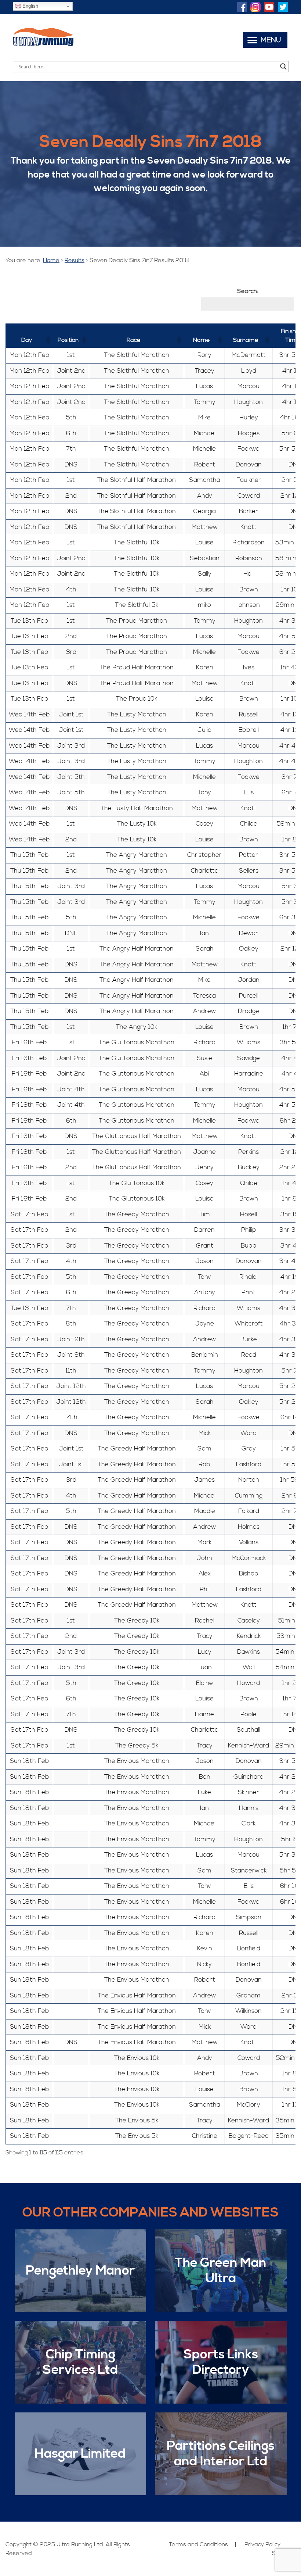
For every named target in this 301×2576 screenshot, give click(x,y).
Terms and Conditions (198, 2544)
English (30, 6)
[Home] (43, 46)
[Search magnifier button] (283, 67)
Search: (248, 291)
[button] (48, 340)
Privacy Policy (262, 2544)
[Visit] (242, 8)
